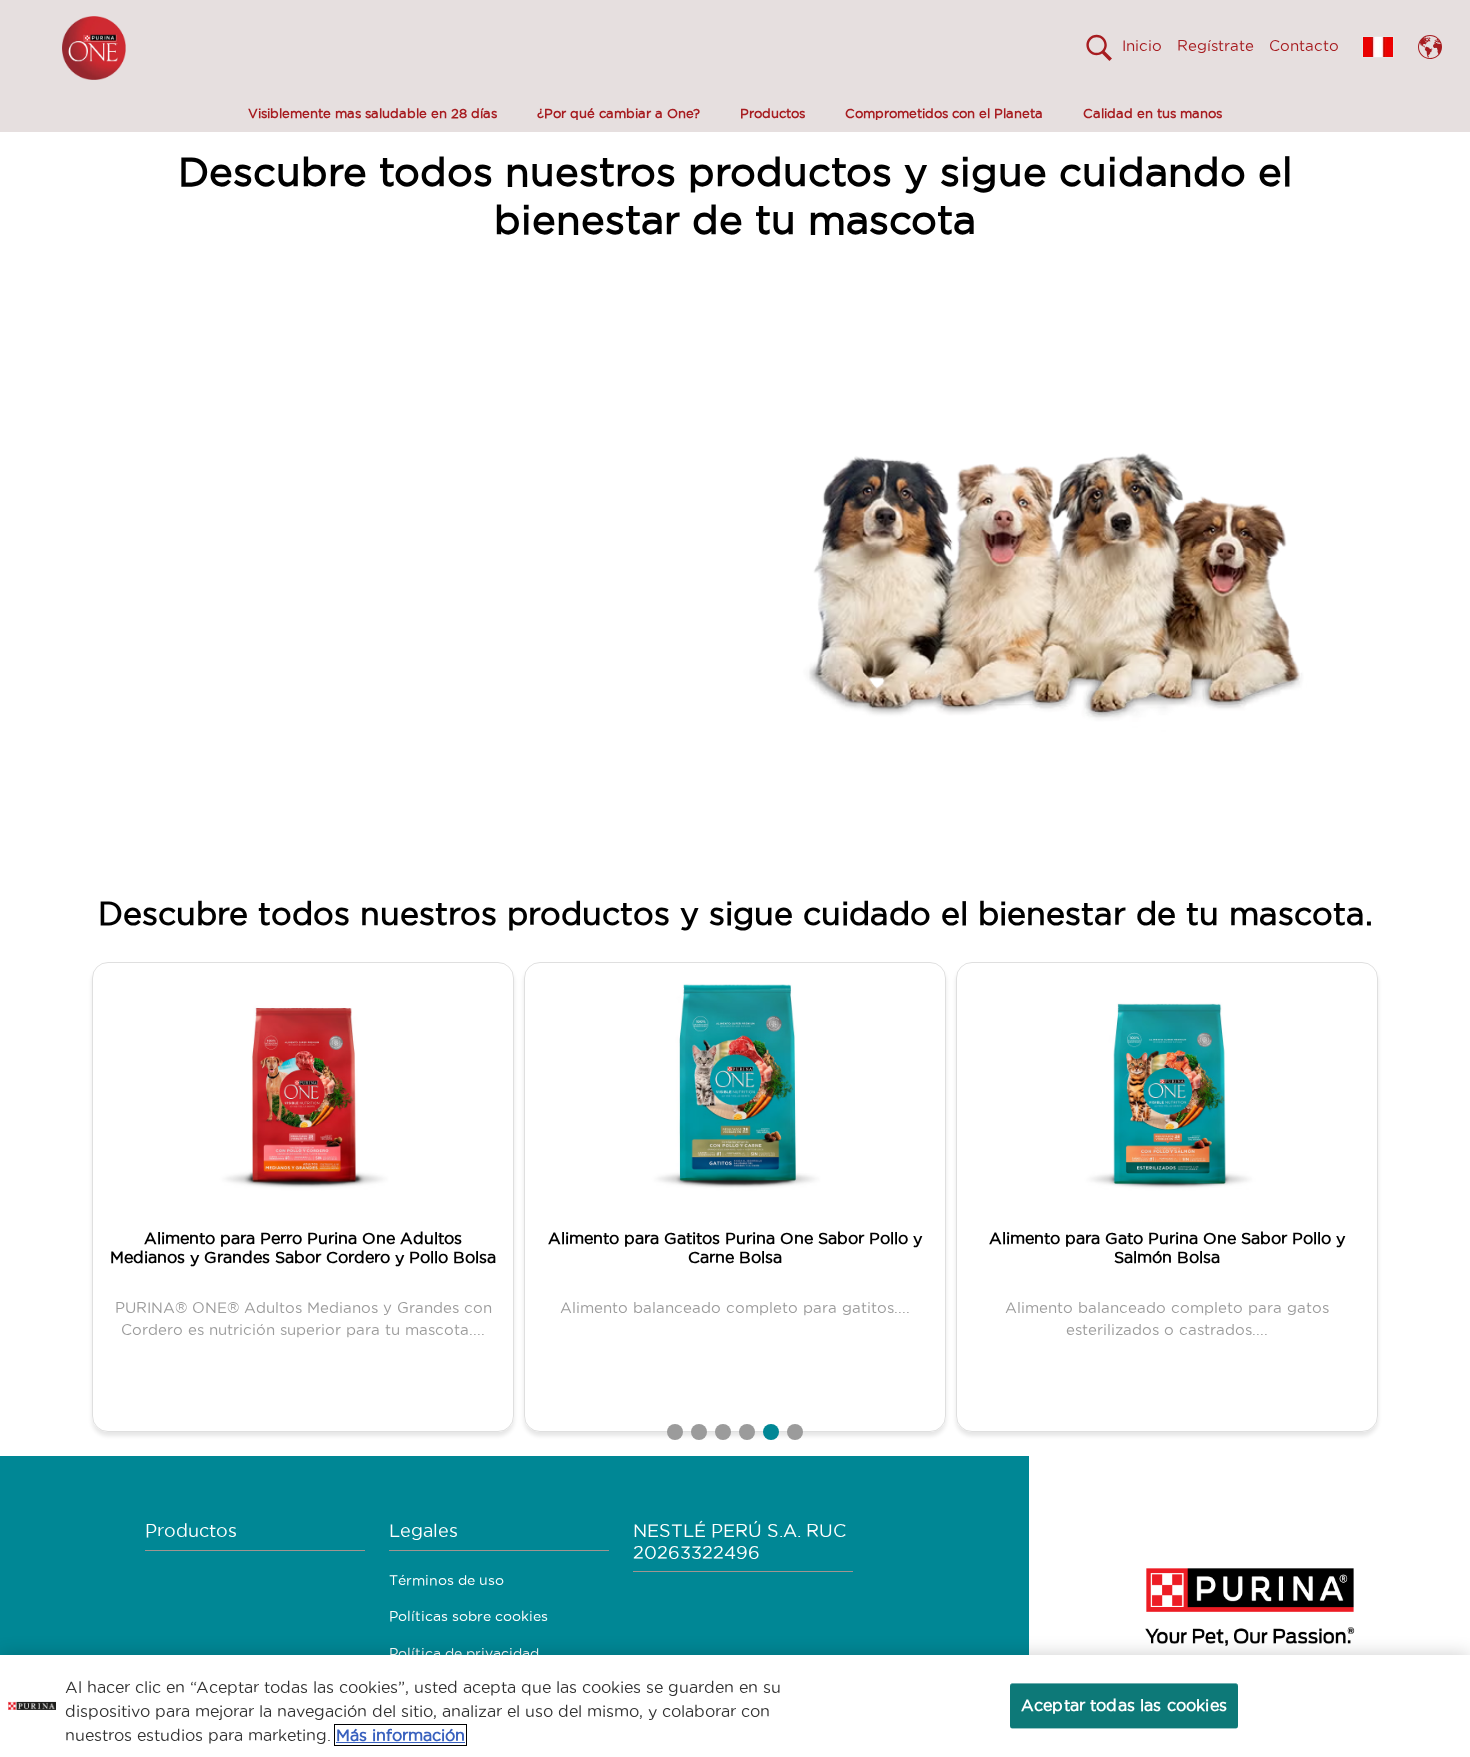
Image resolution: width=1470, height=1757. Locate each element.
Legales (423, 1530)
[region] (735, 1706)
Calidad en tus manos (1152, 113)
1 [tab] (675, 1432)
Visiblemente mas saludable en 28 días (372, 113)
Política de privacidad (464, 1653)
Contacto (1304, 45)
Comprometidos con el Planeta (944, 113)
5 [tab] (771, 1432)
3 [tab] (723, 1432)
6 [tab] (795, 1432)
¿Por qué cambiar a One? (618, 113)
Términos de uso (446, 1580)
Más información (400, 1735)
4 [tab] (747, 1432)
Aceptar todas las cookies (1124, 1705)
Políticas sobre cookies (468, 1616)
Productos (772, 113)
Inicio (1142, 45)
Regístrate (1215, 45)
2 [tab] (699, 1432)
